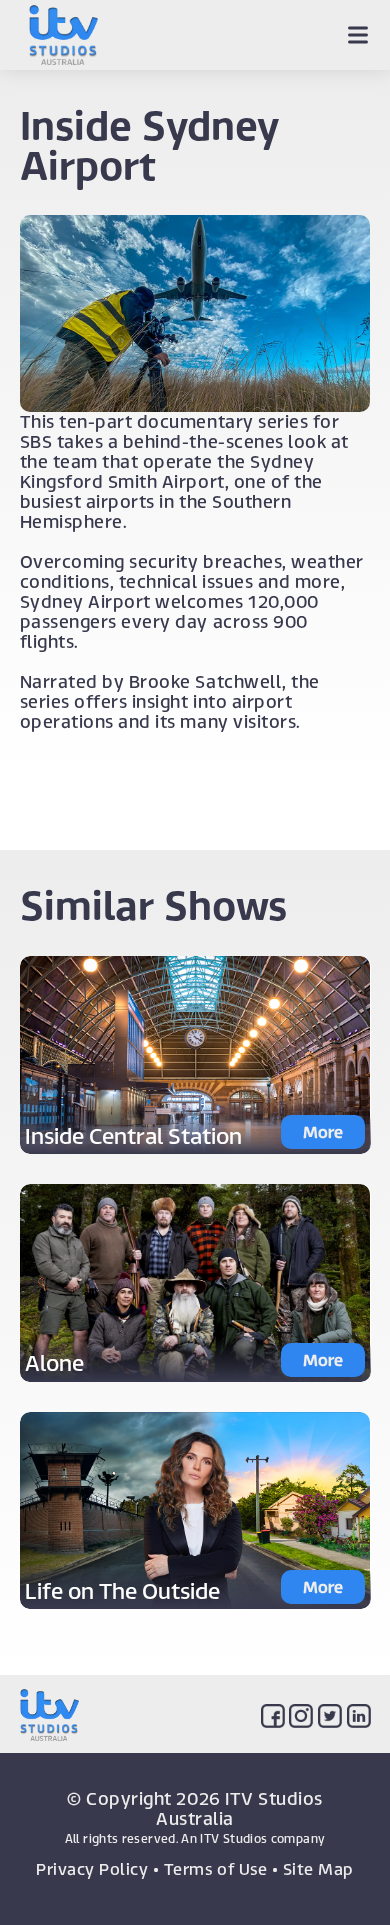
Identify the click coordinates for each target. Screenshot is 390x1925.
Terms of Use (215, 1869)
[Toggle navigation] (357, 35)
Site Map (318, 1869)
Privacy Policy (92, 1869)
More (323, 1132)
